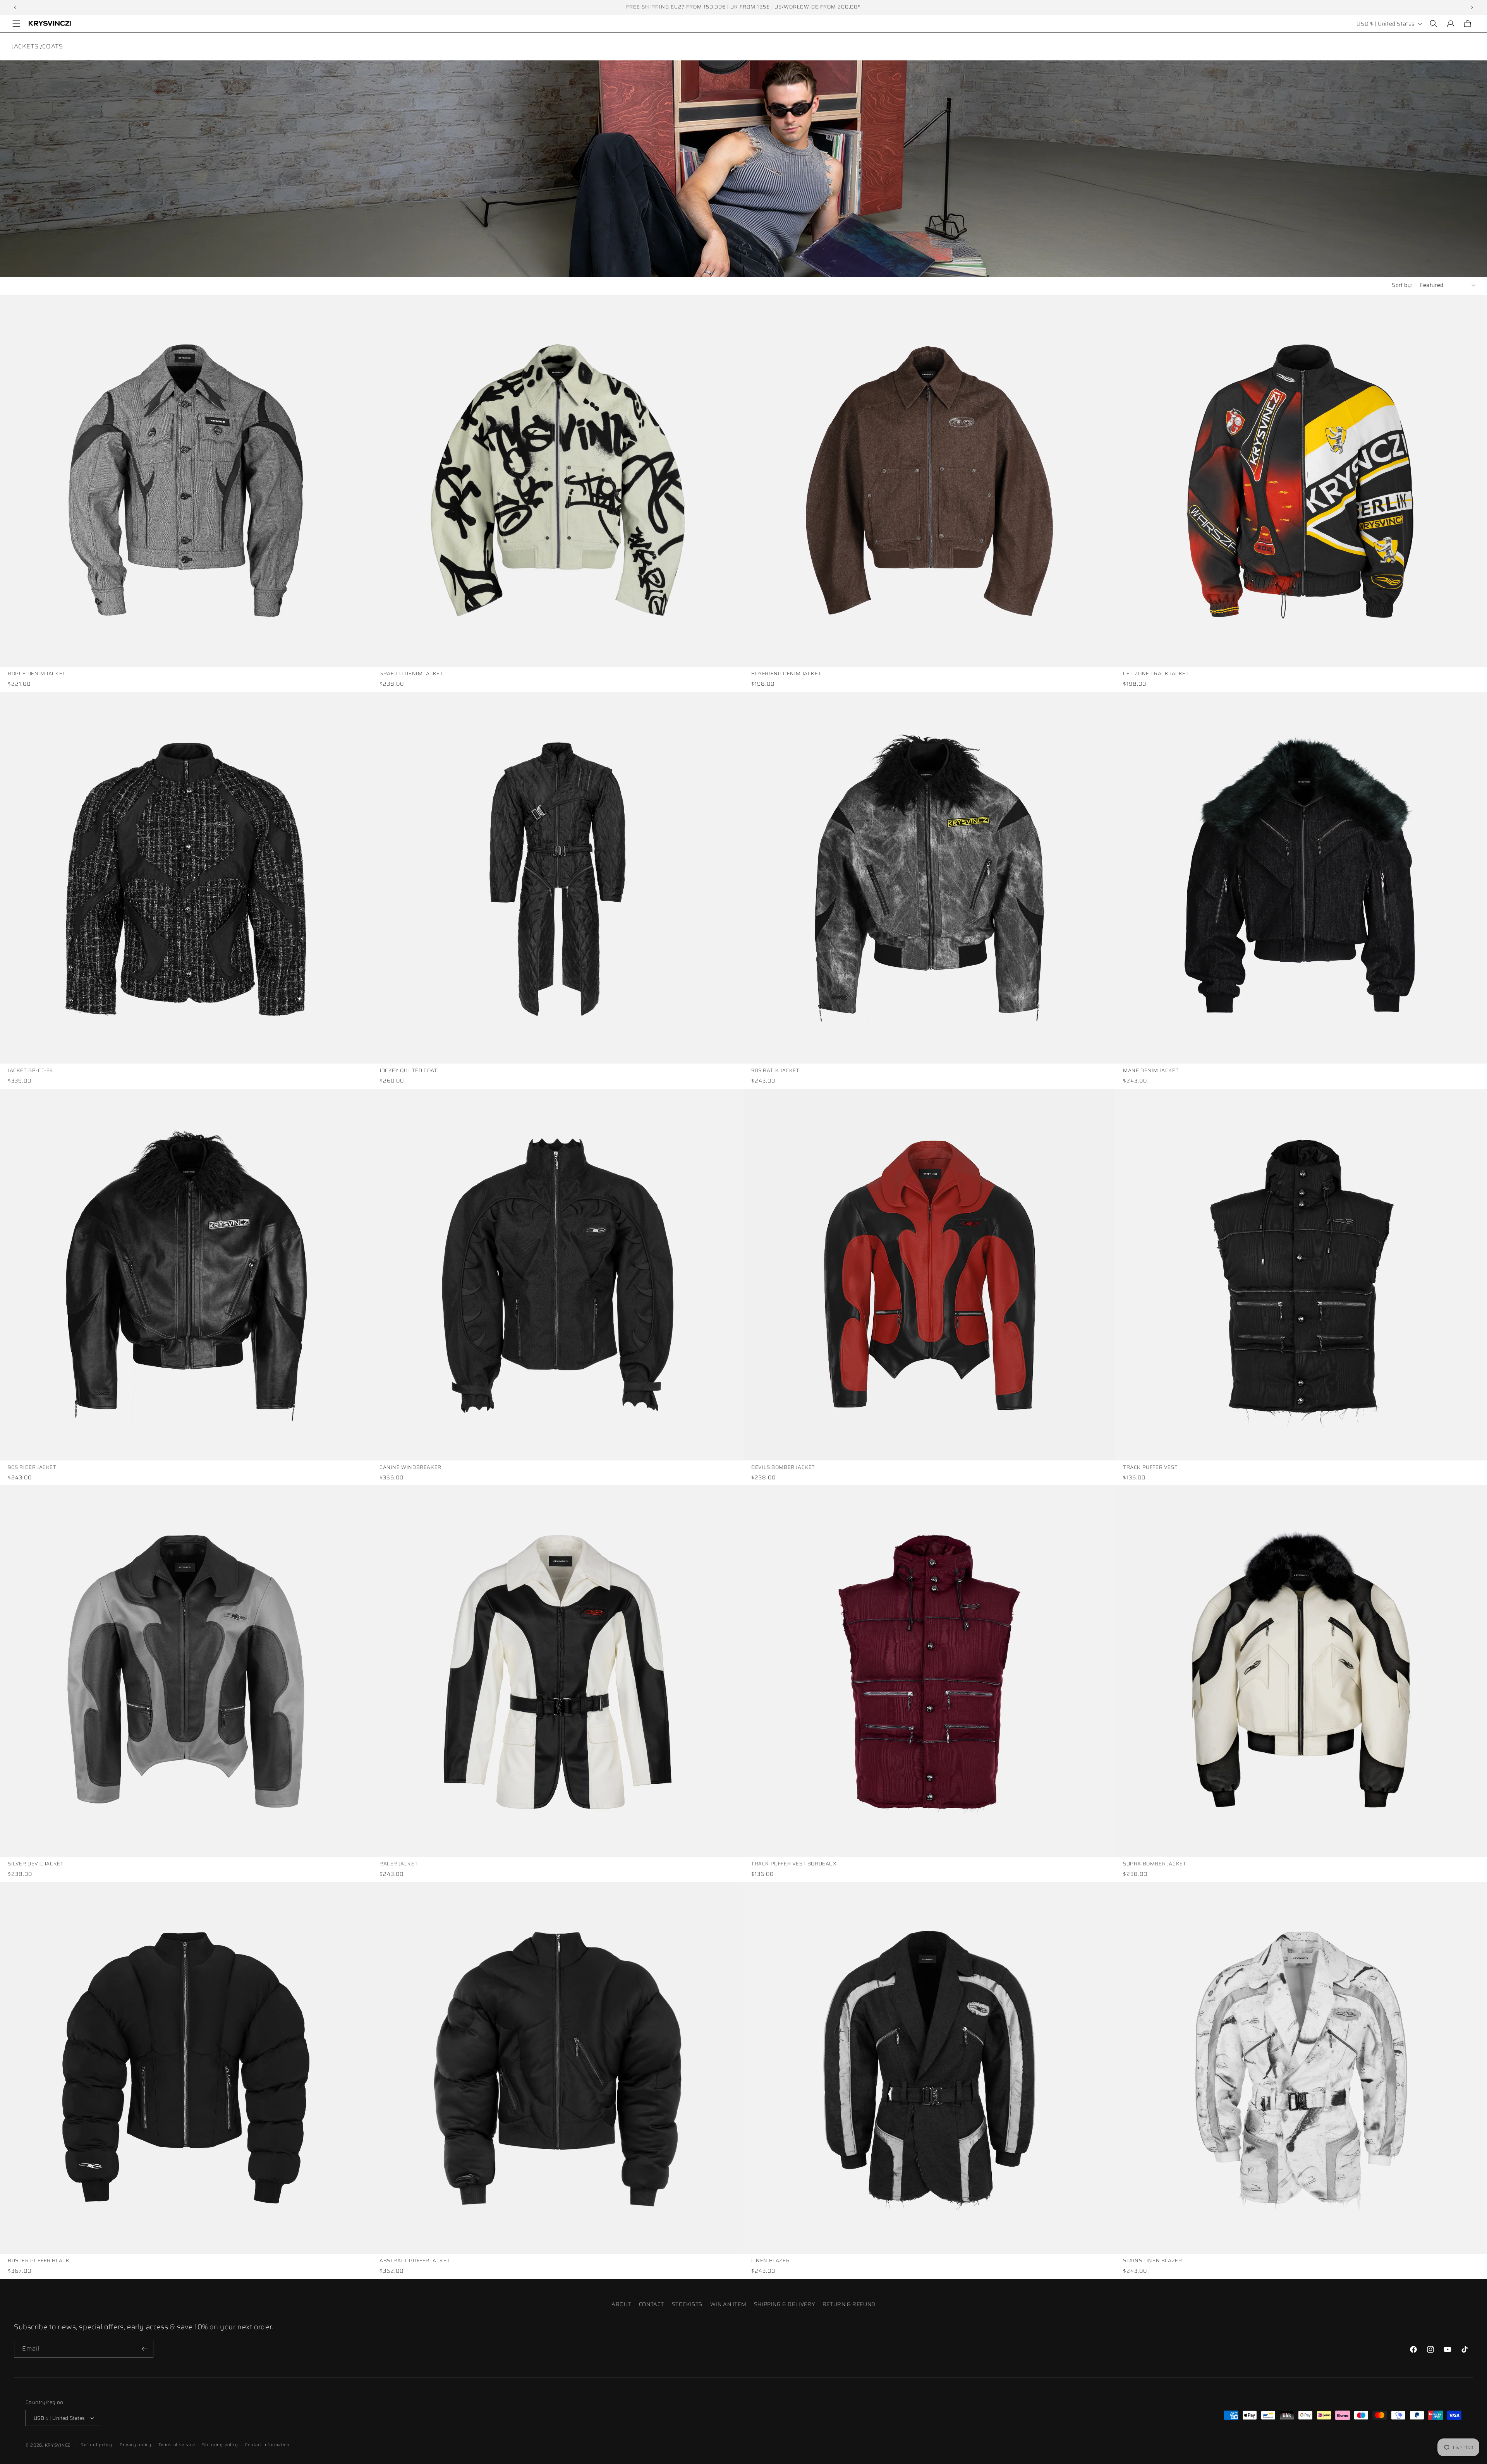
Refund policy (96, 2445)
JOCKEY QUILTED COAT (408, 1071)
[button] (16, 24)
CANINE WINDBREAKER (410, 1468)
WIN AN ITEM (728, 2304)
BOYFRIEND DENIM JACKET (786, 674)
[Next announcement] (1472, 7)
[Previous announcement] (15, 7)
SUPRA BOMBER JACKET (1155, 1864)
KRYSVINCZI (58, 2445)
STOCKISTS (687, 2304)
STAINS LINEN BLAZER (1152, 2261)
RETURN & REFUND (849, 2304)
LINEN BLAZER (770, 2261)
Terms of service (177, 2445)
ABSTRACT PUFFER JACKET (415, 2261)
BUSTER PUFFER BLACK (39, 2261)
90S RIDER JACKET (32, 1468)
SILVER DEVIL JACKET (36, 1864)
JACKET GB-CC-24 (30, 1071)
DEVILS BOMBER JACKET (783, 1468)
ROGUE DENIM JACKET (37, 674)
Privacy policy (136, 2445)
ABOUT (621, 2304)
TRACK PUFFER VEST (1150, 1468)
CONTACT (652, 2304)
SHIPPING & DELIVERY (784, 2304)
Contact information (267, 2445)
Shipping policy (220, 2445)
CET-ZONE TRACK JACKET (1156, 674)
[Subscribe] (144, 2349)
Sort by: (1402, 285)
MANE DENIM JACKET (1151, 1071)
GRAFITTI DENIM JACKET (411, 674)
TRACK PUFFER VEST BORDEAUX (794, 1864)
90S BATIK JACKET (775, 1071)
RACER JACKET (399, 1864)
